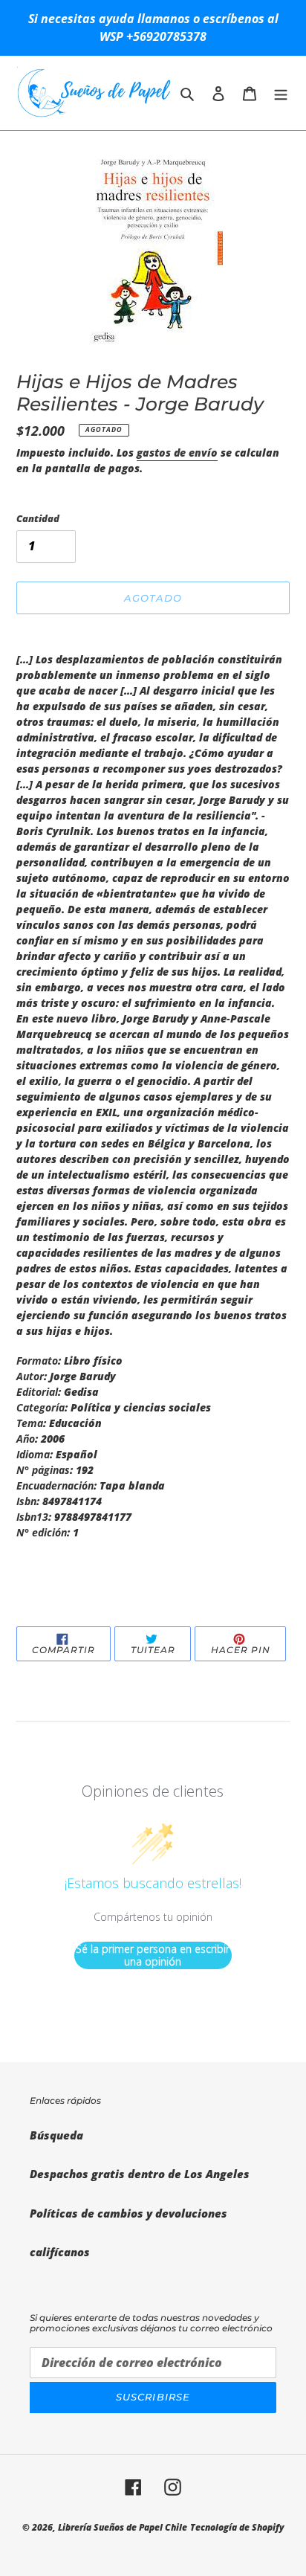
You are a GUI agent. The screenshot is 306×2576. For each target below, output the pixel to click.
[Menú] (281, 93)
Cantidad (38, 518)
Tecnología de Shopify (237, 2527)
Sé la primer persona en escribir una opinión (153, 1955)
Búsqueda (56, 2135)
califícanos (60, 2252)
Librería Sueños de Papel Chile (123, 2527)
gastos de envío (177, 453)
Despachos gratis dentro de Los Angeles (140, 2174)
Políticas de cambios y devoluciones (128, 2213)
